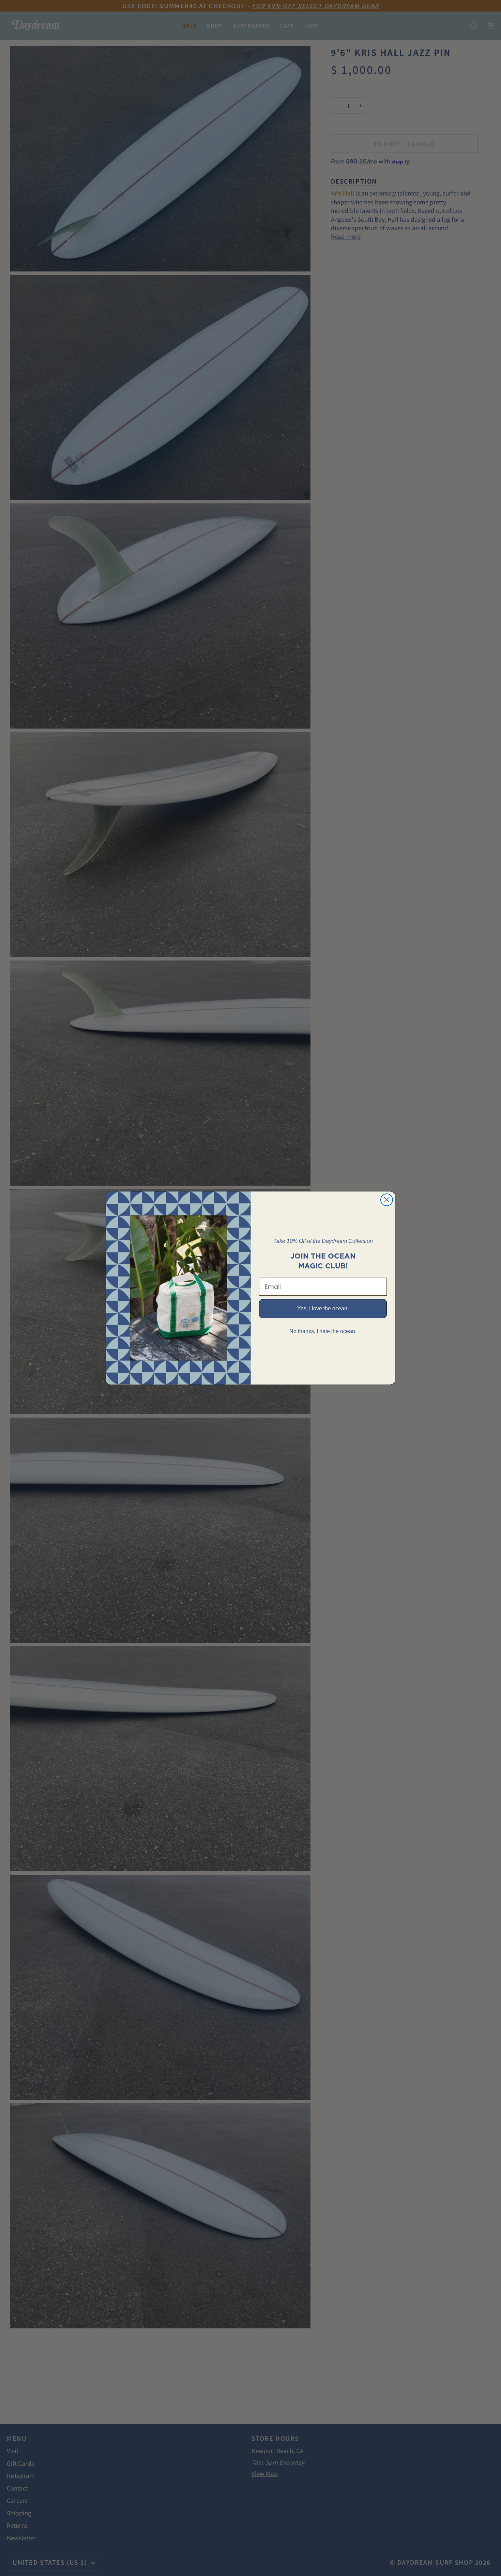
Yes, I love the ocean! (323, 1308)
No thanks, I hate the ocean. (323, 1331)
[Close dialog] (387, 1200)
